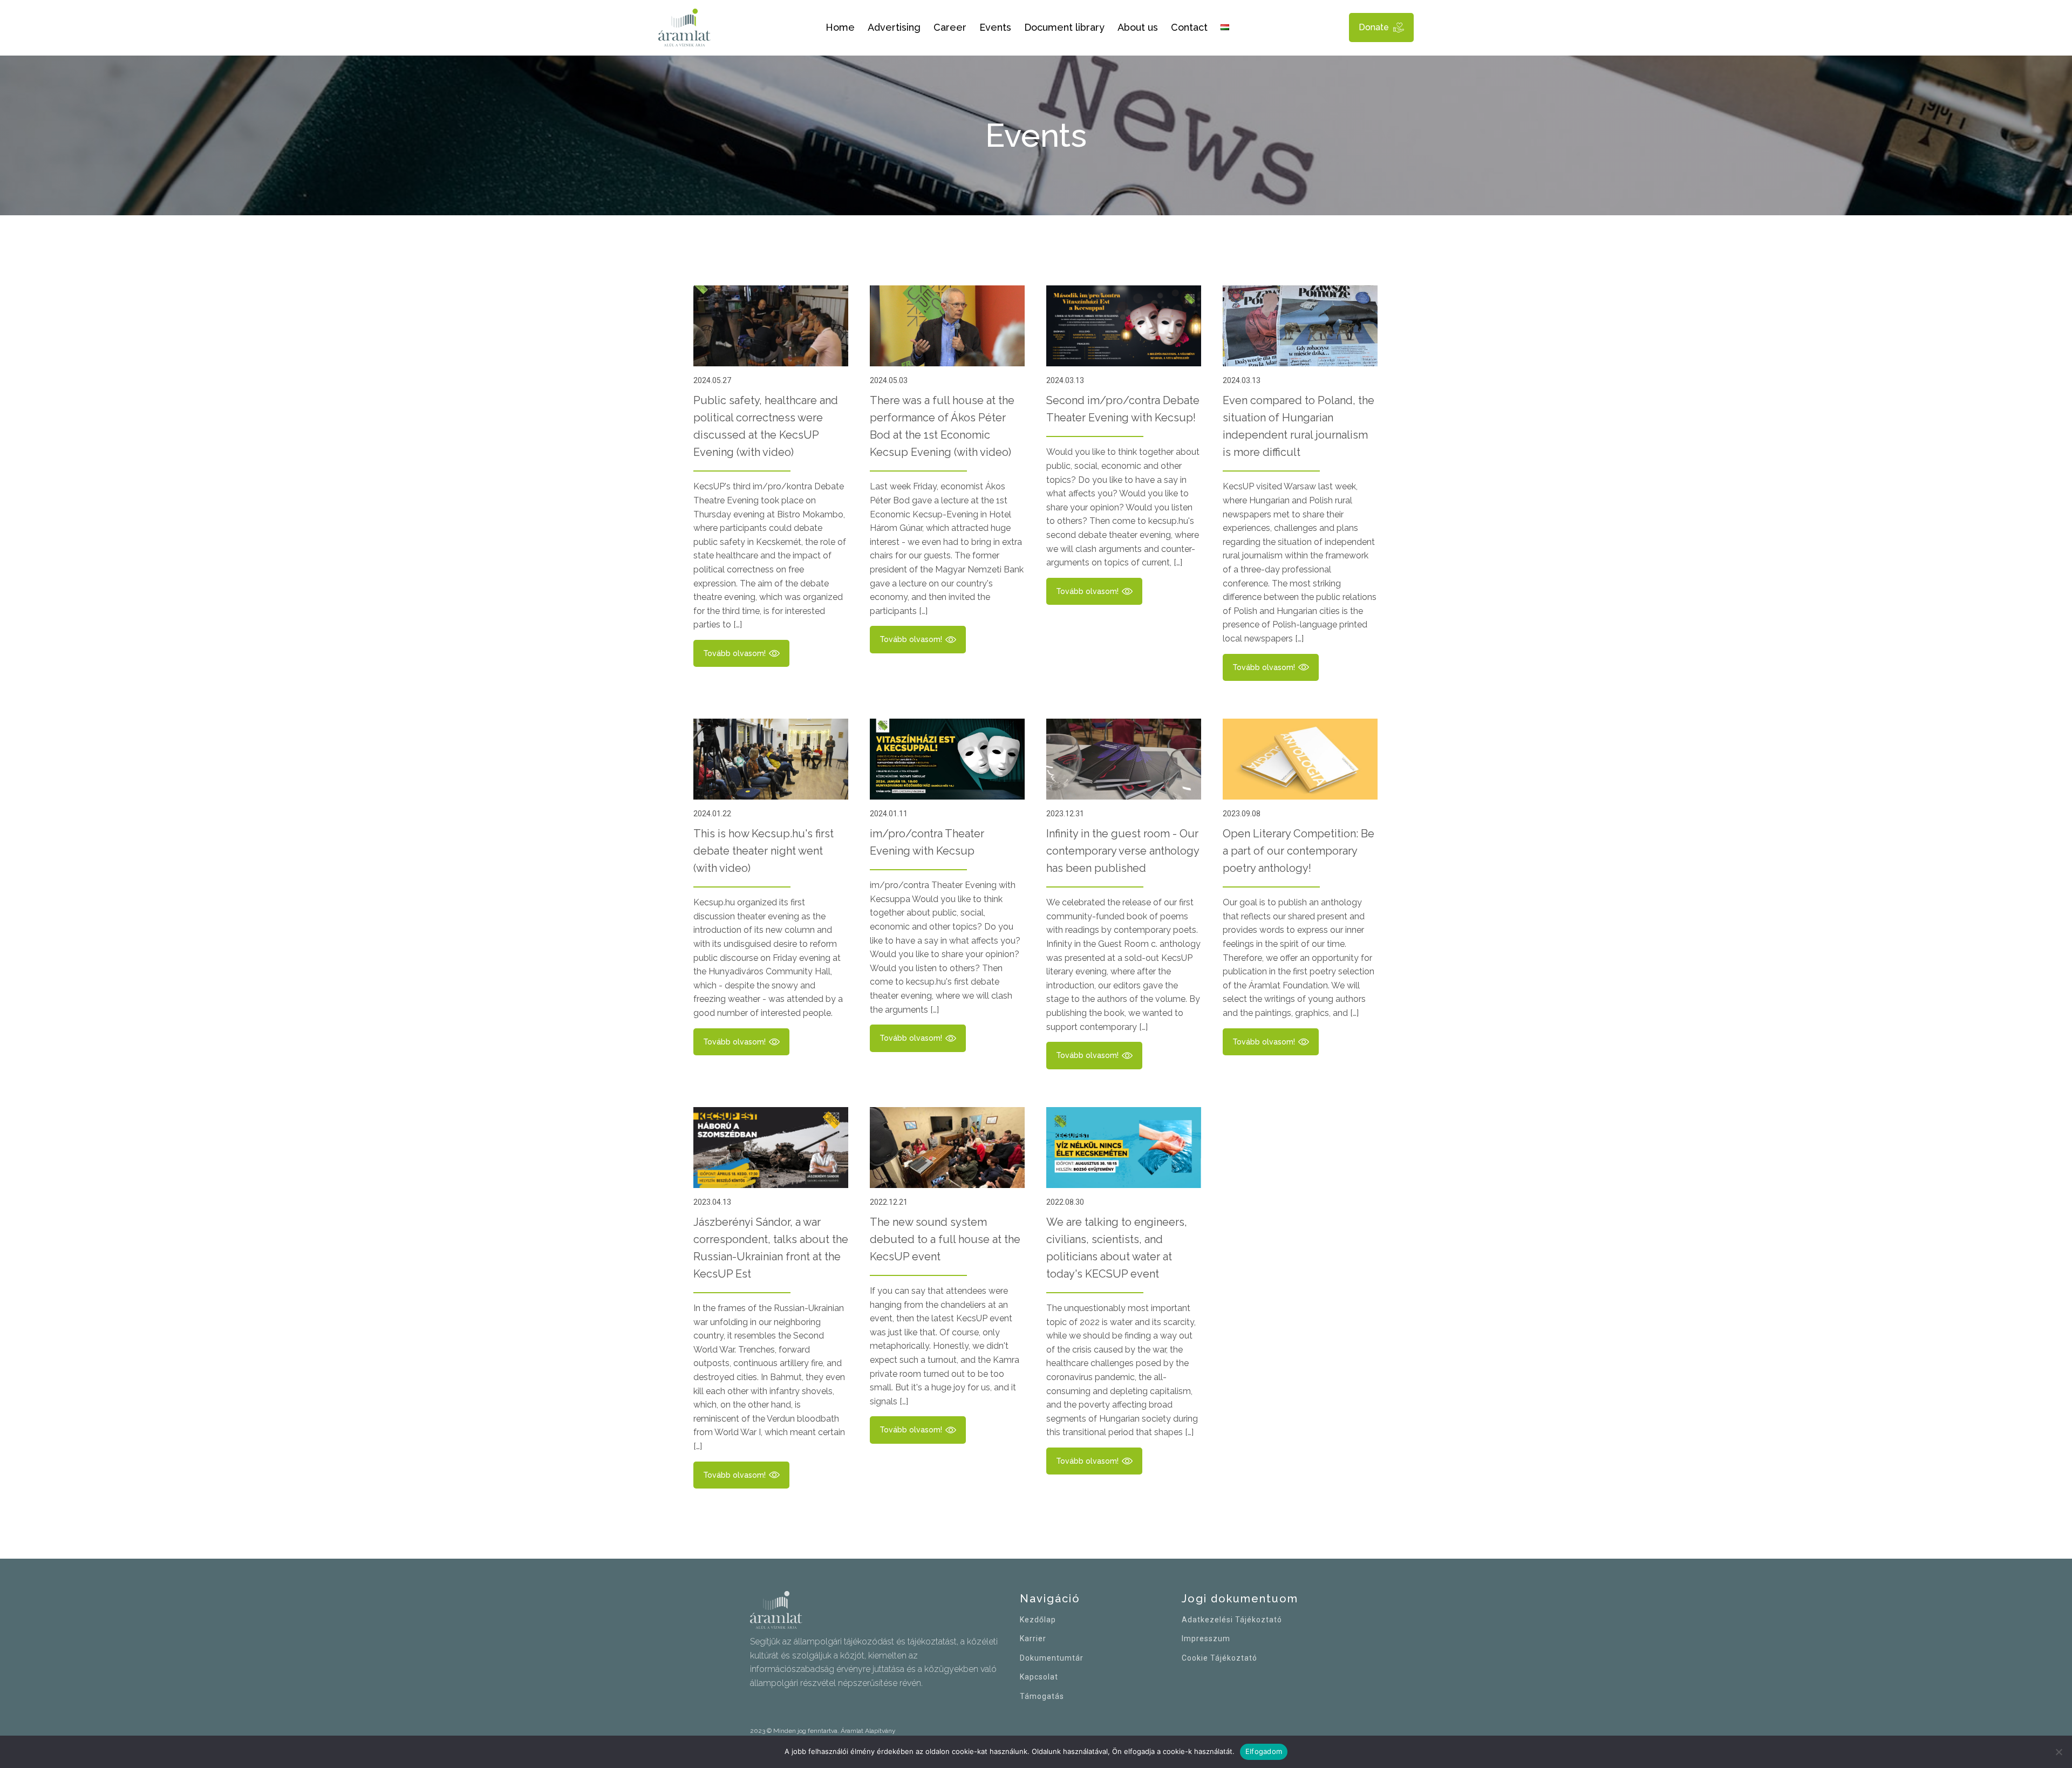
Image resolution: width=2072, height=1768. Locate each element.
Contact (1189, 27)
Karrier (1033, 1639)
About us (1138, 27)
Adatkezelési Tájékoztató (1232, 1620)
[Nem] (2059, 1752)
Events (995, 27)
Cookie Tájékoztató (1219, 1658)
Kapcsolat (1039, 1677)
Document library (1064, 27)
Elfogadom (1264, 1751)
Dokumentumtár (1052, 1658)
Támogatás (1042, 1697)
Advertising (894, 27)
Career (950, 27)
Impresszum (1206, 1639)
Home (840, 27)
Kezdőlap (1038, 1620)
